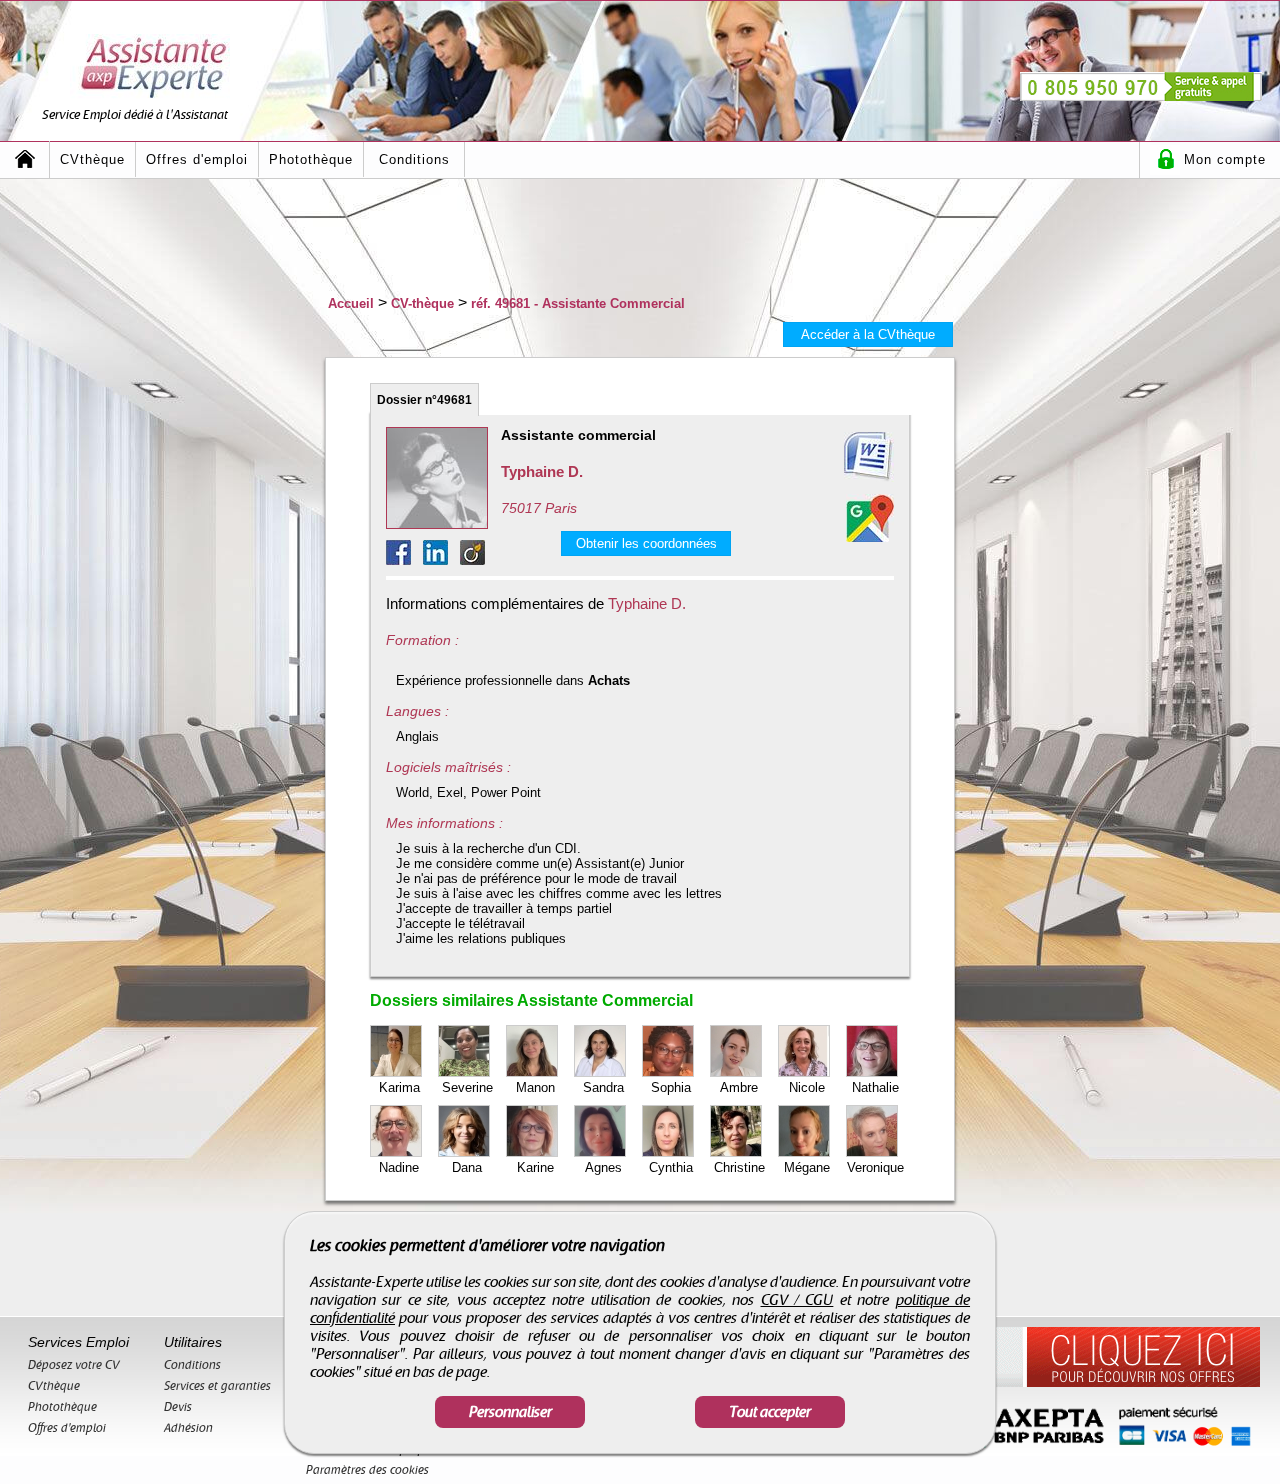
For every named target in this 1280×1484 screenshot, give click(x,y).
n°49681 (424, 400)
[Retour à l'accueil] (25, 159)
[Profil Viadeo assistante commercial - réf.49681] (472, 559)
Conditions (414, 159)
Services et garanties (217, 1386)
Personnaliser (510, 1412)
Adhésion (188, 1428)
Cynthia (671, 1167)
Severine (467, 1087)
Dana (467, 1167)
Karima (399, 1087)
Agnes (603, 1167)
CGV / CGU (797, 1300)
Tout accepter (770, 1412)
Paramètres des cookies (367, 1470)
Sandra (603, 1087)
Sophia (671, 1087)
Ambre (739, 1087)
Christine (739, 1167)
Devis (178, 1407)
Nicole (807, 1087)
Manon (535, 1087)
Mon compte (1225, 159)
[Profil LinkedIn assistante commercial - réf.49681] (441, 559)
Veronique (875, 1167)
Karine (535, 1167)
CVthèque (92, 159)
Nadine (399, 1167)
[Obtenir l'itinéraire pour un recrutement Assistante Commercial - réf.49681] (870, 518)
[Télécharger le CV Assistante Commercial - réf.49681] (844, 457)
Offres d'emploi (197, 159)
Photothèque (311, 159)
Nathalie (875, 1087)
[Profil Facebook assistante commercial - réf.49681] (404, 559)
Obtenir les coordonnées (646, 543)
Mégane (807, 1167)
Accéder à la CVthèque (868, 334)
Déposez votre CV (74, 1365)
